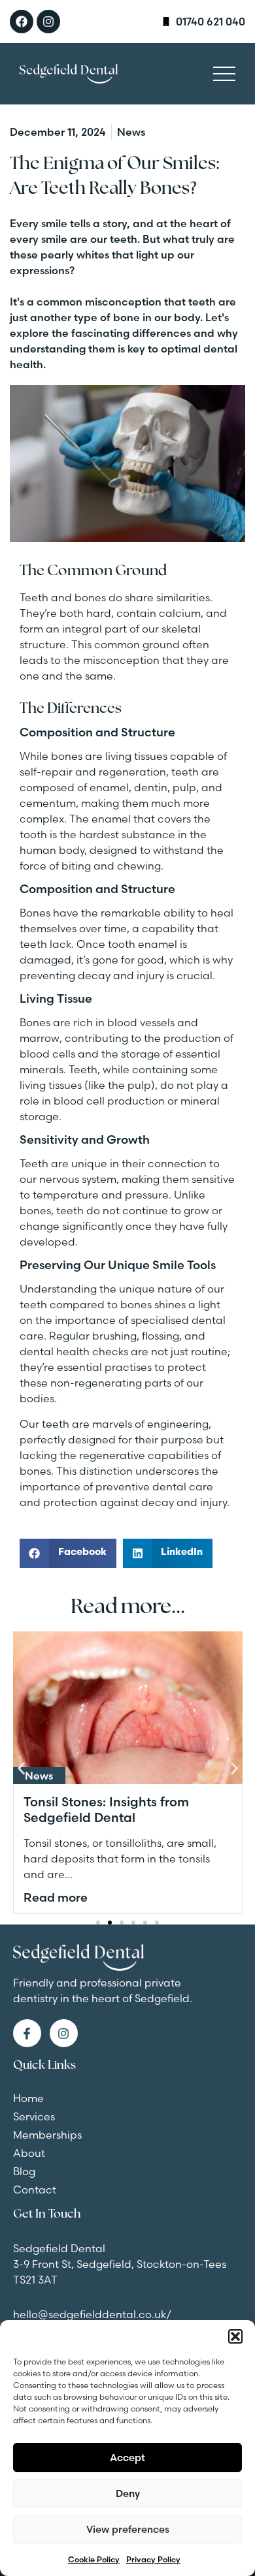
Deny (128, 2493)
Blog (24, 2171)
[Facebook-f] (27, 2033)
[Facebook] (22, 22)
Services (34, 2116)
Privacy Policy (153, 2559)
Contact (35, 2190)
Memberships (47, 2135)
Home (28, 2098)
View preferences (128, 2529)
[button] (235, 2336)
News (39, 1776)
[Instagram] (48, 22)
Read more (56, 1897)
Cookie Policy (94, 2559)
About (29, 2153)
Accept (127, 2458)
